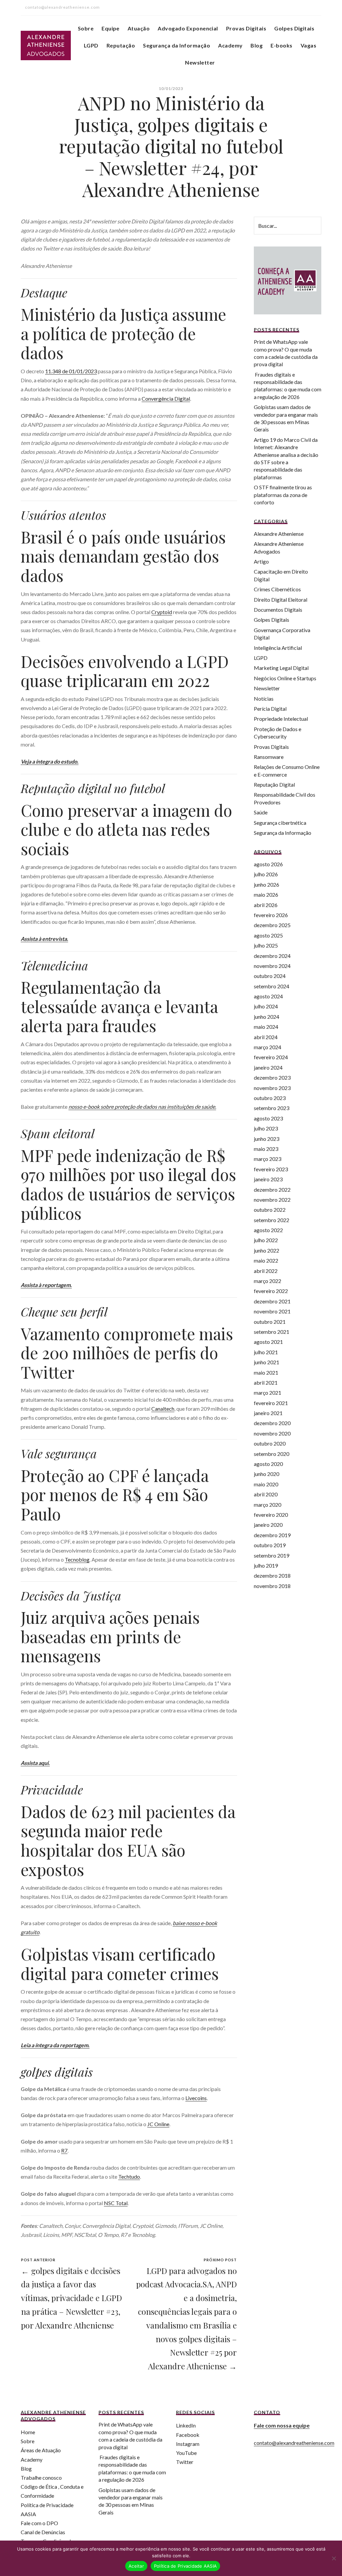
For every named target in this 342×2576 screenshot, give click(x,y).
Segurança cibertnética (280, 823)
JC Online (158, 2124)
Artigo (261, 561)
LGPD (91, 45)
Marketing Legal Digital (281, 668)
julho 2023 (266, 1128)
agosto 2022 (268, 1230)
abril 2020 (266, 1494)
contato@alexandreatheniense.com (294, 2443)
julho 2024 (266, 1006)
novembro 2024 (272, 966)
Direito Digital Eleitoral (281, 600)
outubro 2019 (270, 1545)
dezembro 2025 (272, 925)
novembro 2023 (272, 1088)
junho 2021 (267, 1362)
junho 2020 (267, 1474)
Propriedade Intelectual (281, 719)
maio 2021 (266, 1372)
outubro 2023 (270, 1098)
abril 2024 (266, 1037)
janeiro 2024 (268, 1067)
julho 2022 (266, 1240)
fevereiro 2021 (271, 1403)
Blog (256, 45)
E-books (281, 45)
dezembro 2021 (272, 1301)
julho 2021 (266, 1352)
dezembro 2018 (272, 1575)
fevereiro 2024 (271, 1057)
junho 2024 (267, 1017)
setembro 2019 (272, 1555)
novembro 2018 (272, 1586)
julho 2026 (266, 874)
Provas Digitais (246, 28)
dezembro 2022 (272, 1190)
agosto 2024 (268, 996)
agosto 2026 (268, 864)
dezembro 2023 (272, 1077)
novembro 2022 (272, 1200)
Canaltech (163, 1409)
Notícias (264, 699)
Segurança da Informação (177, 45)
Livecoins (196, 2098)
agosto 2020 (268, 1464)
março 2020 (268, 1505)
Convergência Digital (166, 399)
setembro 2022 (272, 1220)
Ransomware (269, 757)
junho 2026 (267, 884)
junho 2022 (267, 1250)
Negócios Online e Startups (285, 678)
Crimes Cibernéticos (277, 589)
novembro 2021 (272, 1311)
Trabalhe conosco (41, 2478)
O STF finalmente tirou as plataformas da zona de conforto (283, 495)
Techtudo (129, 2176)
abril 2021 (266, 1382)
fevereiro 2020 (271, 1515)
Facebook (188, 2435)
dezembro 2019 (272, 1535)
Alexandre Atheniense (279, 534)
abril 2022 (266, 1271)
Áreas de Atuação (41, 2450)
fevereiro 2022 (271, 1291)
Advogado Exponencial (188, 28)
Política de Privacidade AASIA (185, 2566)
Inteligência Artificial (278, 648)
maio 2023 (266, 1149)
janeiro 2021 (268, 1413)
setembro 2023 (272, 1108)
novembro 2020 (272, 1433)
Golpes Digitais (294, 28)
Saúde (261, 812)
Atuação (139, 28)
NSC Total (116, 2203)
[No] (334, 2558)
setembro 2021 (272, 1332)
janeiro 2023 (268, 1179)
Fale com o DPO (39, 2523)
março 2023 (268, 1159)
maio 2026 (266, 895)
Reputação (121, 45)
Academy (230, 45)
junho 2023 (267, 1139)
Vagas (308, 45)
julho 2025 (266, 945)
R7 (64, 2150)
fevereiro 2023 (271, 1169)
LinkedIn (186, 2425)
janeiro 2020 (268, 1525)
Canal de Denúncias (43, 2532)
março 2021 (268, 1393)
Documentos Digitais (278, 610)
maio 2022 (266, 1260)
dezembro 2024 (272, 956)
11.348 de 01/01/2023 (71, 371)
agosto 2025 (268, 935)
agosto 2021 (268, 1342)
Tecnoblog (77, 1559)
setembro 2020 (272, 1454)
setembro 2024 (272, 986)
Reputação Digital (274, 784)
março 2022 (268, 1281)
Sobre (86, 28)
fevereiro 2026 (271, 915)
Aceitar (136, 2566)
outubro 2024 (270, 976)
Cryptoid (162, 612)
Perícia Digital (270, 709)
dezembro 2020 (272, 1423)
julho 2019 (266, 1565)
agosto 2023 (268, 1118)
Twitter (185, 2462)
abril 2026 (266, 905)
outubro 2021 (270, 1322)
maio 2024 (266, 1027)
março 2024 (268, 1047)
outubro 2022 (270, 1210)
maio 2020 (266, 1484)
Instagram (188, 2444)
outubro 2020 (270, 1443)
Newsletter (200, 62)
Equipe (111, 28)
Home (28, 2432)
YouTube (186, 2453)
